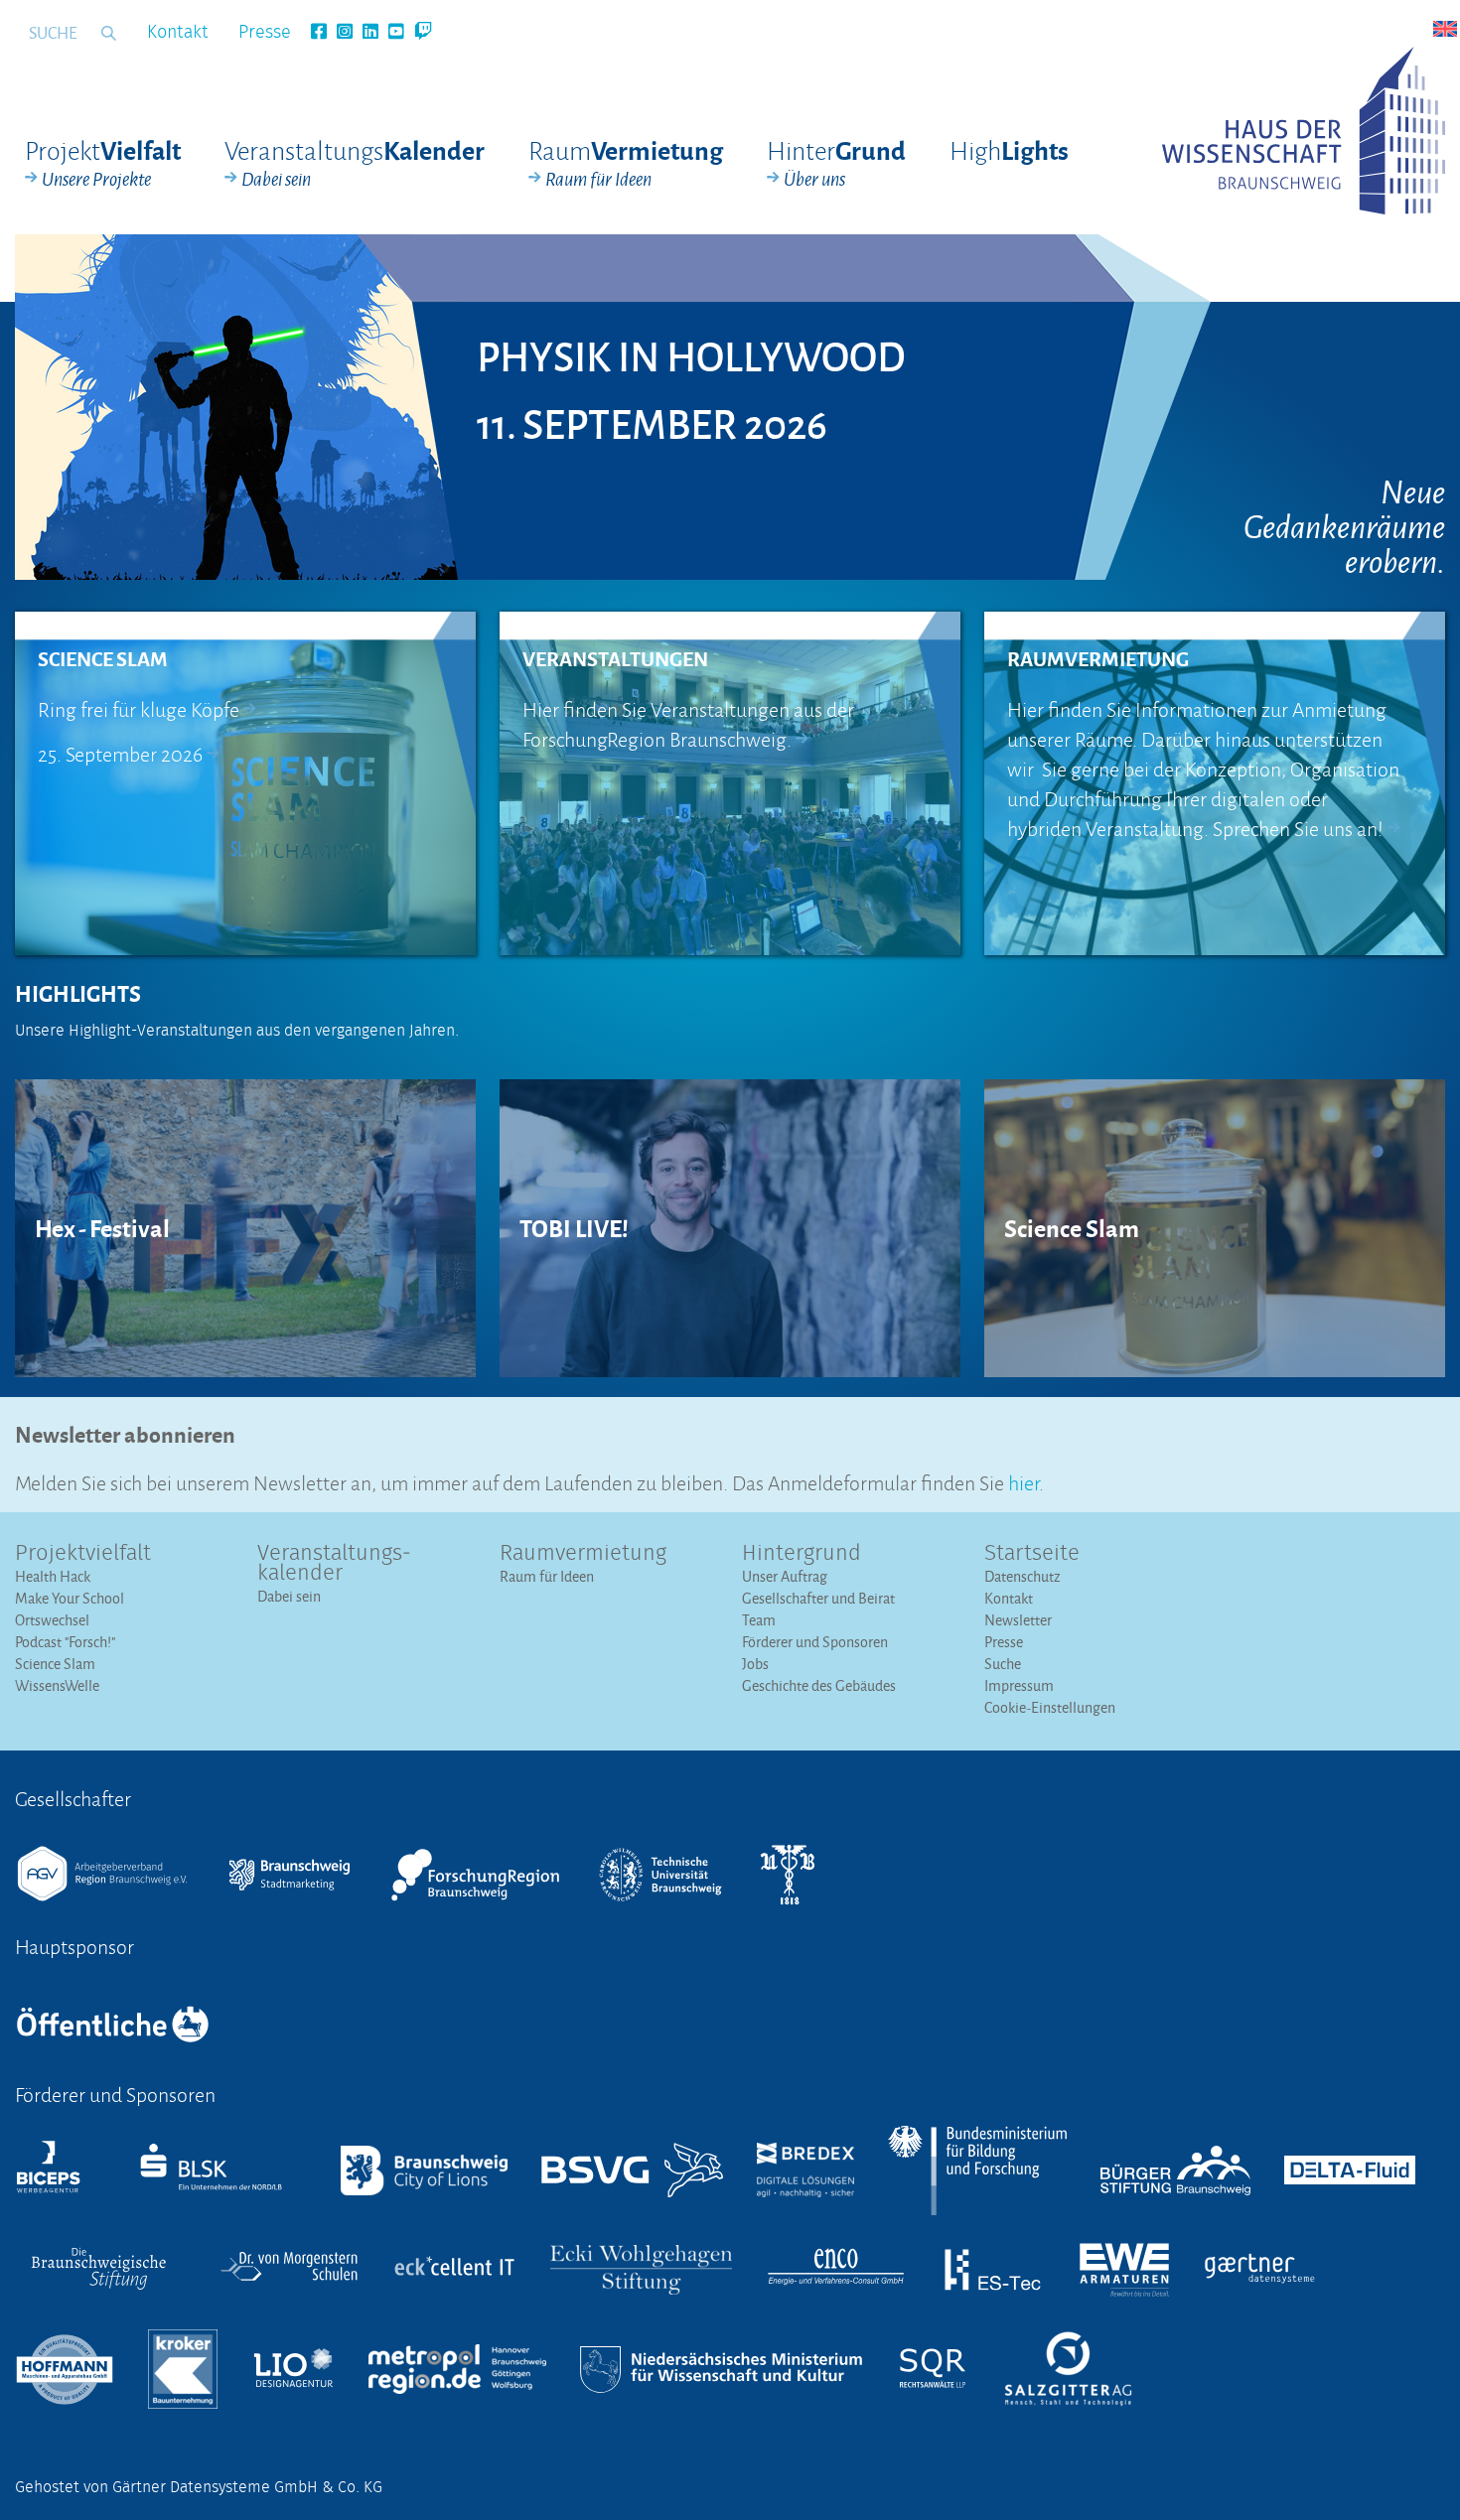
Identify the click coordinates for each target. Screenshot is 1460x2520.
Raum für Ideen (547, 1576)
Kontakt (178, 33)
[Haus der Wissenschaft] (1304, 131)
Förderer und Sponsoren (815, 1642)
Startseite (1032, 1554)
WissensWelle (57, 1685)
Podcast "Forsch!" (65, 1642)
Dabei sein (289, 1596)
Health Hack (53, 1576)
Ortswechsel (52, 1620)
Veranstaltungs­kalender (334, 1564)
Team (759, 1620)
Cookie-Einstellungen (1050, 1707)
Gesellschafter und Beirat (818, 1598)
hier (1023, 1481)
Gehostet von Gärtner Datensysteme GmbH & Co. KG (199, 2487)
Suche (1003, 1664)
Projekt (103, 163)
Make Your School (70, 1598)
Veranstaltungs (355, 163)
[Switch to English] (1445, 29)
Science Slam (55, 1664)
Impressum (1019, 1685)
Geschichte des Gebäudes (819, 1685)
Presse (265, 33)
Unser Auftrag (785, 1576)
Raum (626, 163)
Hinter (836, 163)
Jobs (755, 1664)
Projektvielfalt (83, 1554)
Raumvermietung (583, 1554)
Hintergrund (802, 1554)
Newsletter (1018, 1620)
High (1009, 149)
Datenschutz (1022, 1576)
